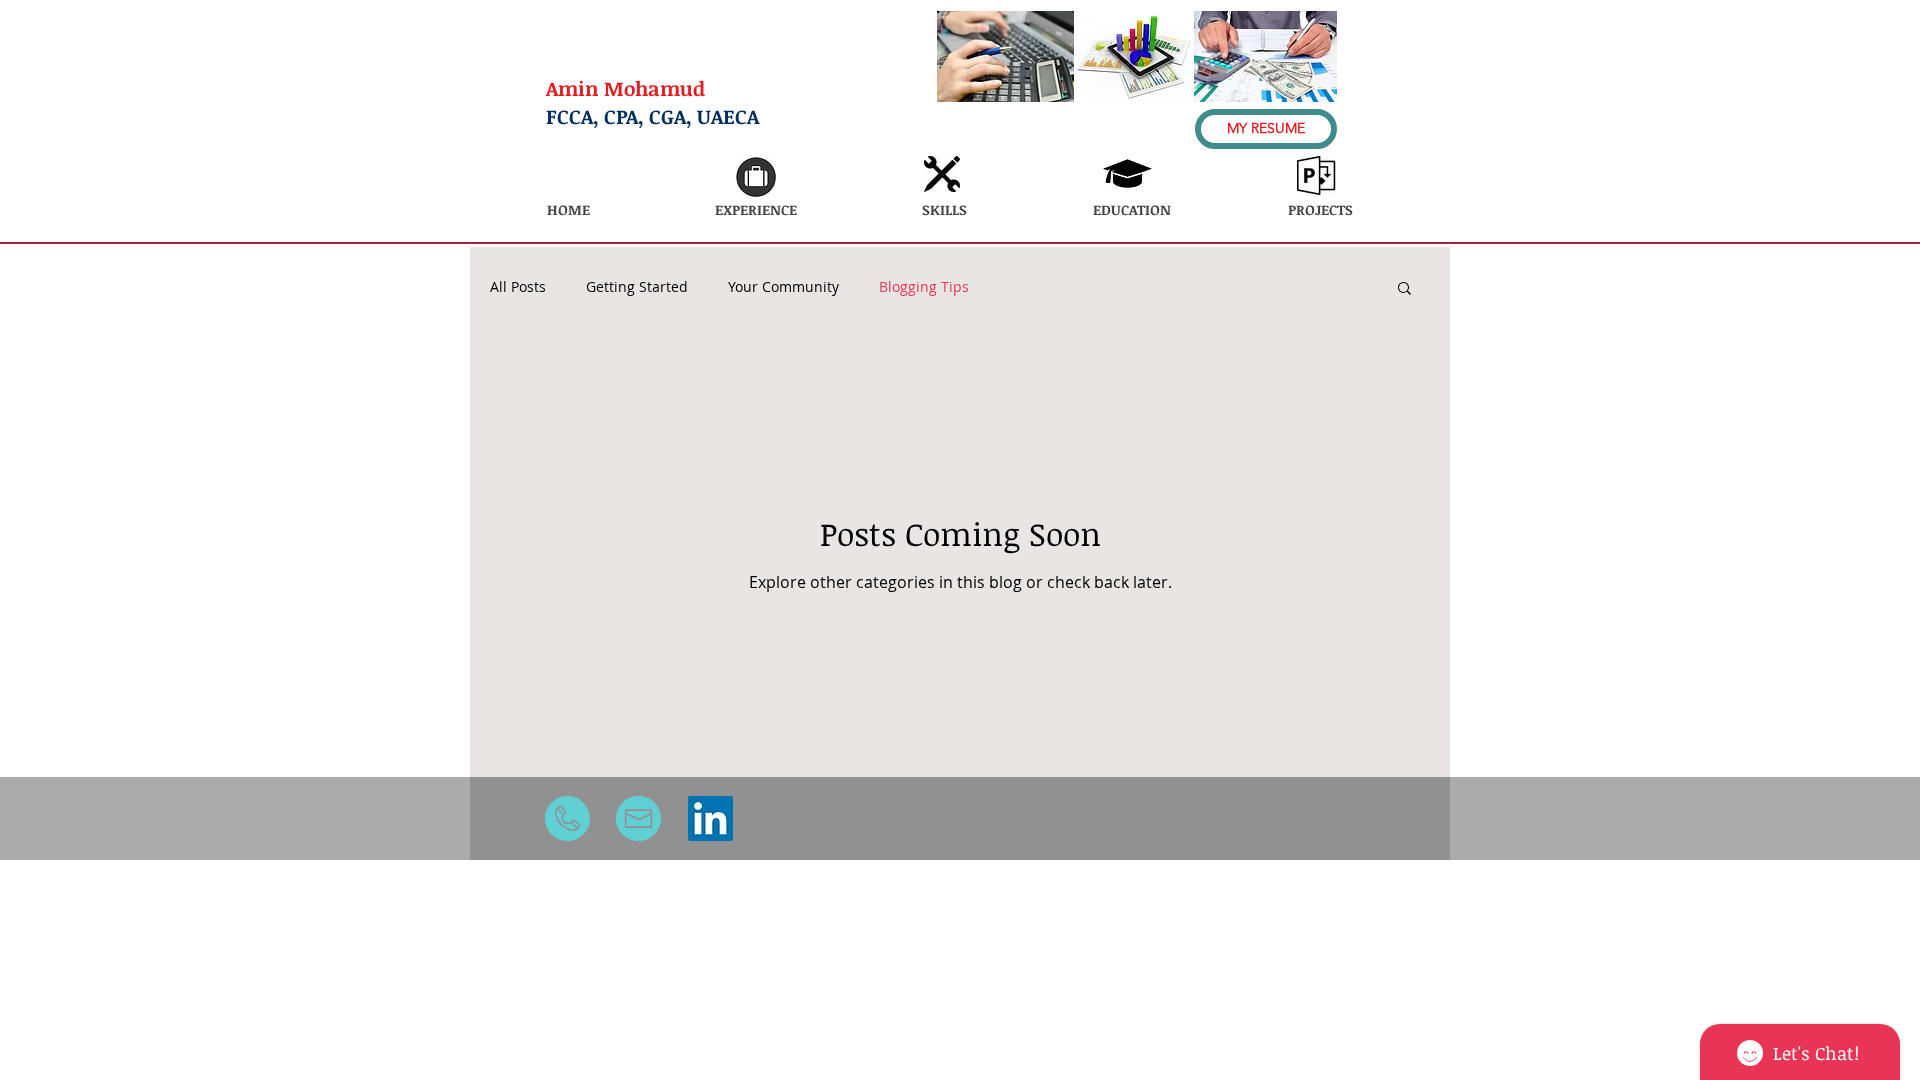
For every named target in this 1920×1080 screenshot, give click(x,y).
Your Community (783, 286)
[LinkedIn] (710, 818)
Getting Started (637, 286)
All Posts (518, 286)
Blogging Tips (924, 286)
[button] (1404, 289)
